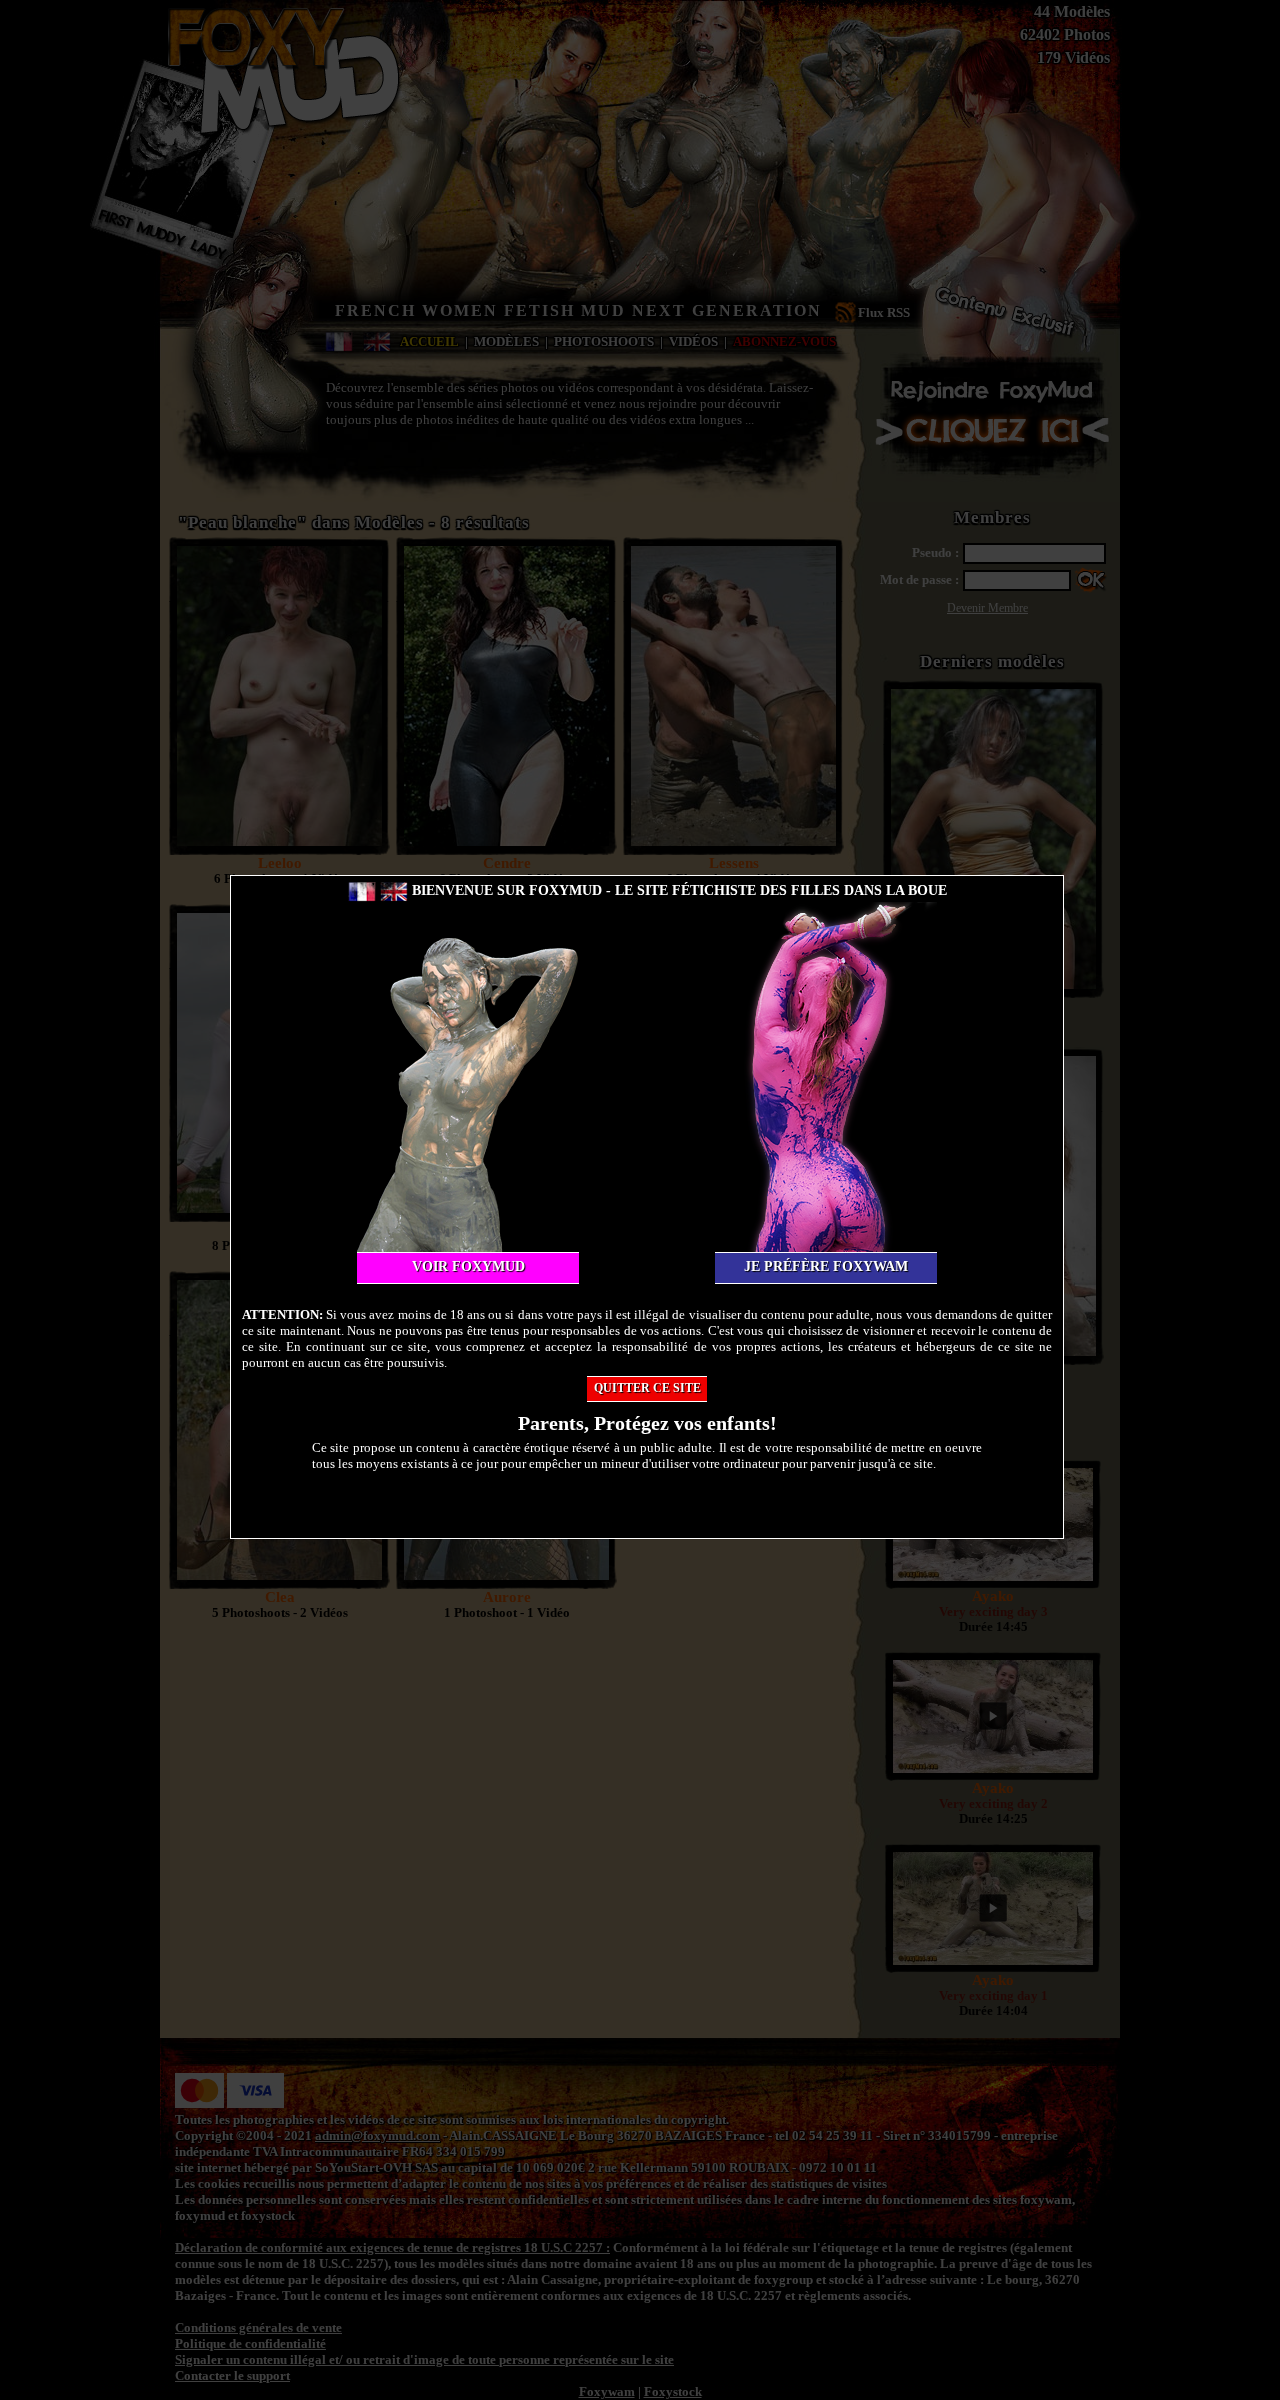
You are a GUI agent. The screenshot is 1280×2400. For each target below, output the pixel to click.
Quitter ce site (647, 1388)
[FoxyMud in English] (394, 890)
